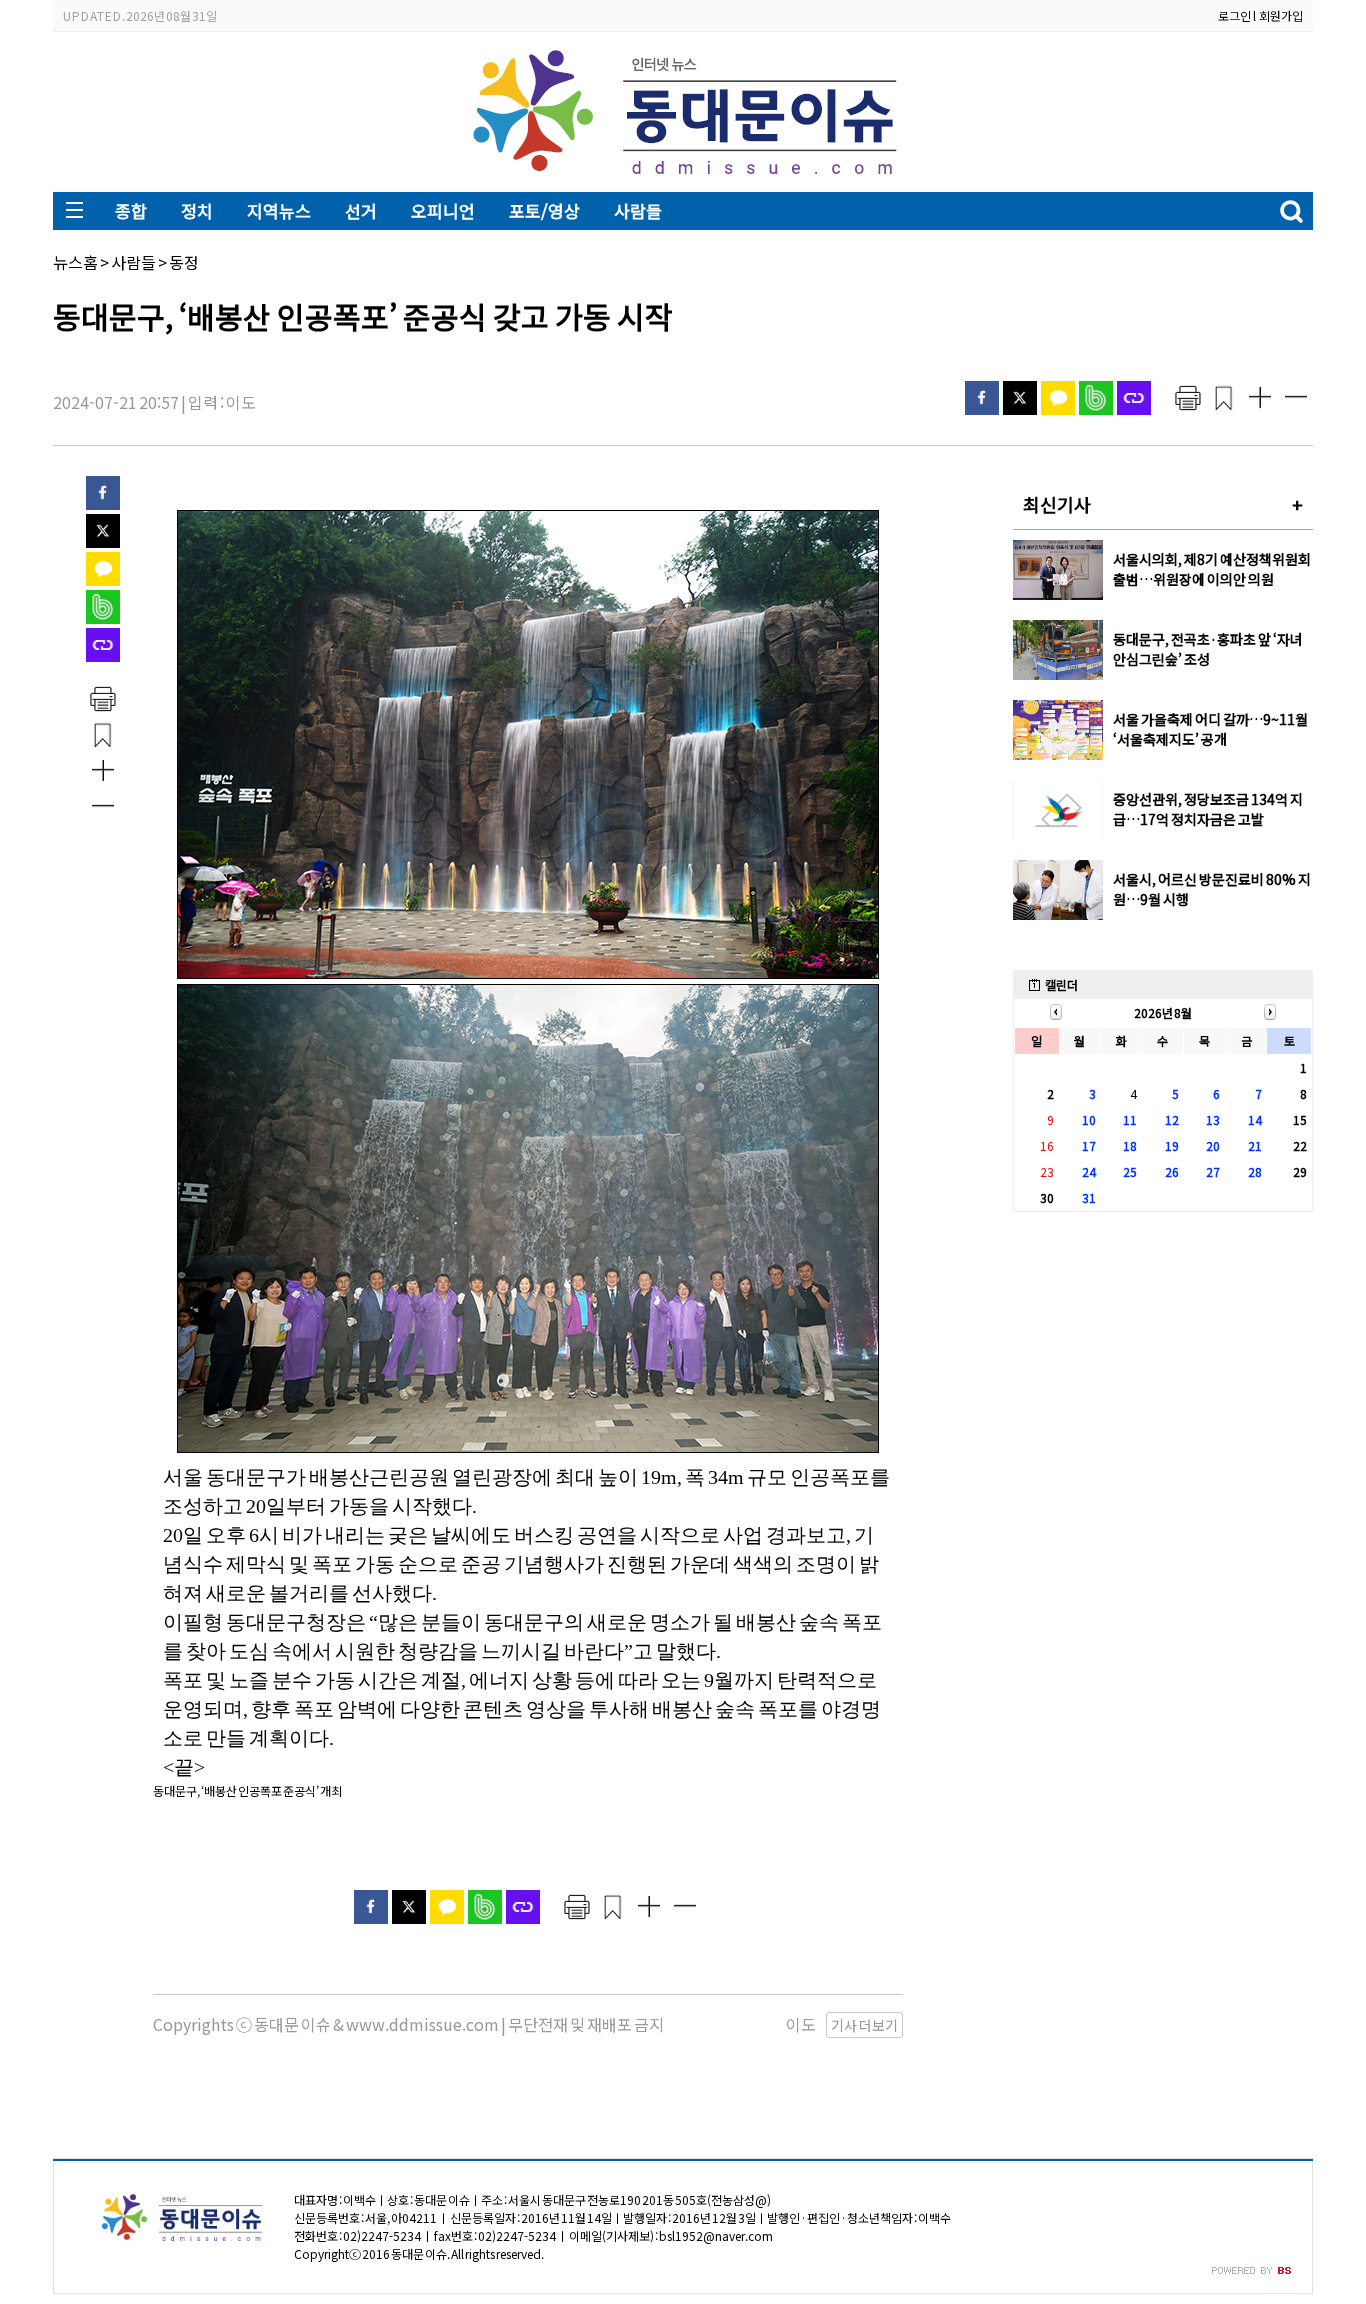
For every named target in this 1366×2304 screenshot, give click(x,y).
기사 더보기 (864, 2025)
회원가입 (1281, 15)
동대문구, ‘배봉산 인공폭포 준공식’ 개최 (247, 1790)
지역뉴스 (279, 210)
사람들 (638, 210)
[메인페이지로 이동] (683, 176)
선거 (361, 210)
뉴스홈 (75, 262)
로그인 (1234, 15)
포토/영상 (544, 210)
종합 (131, 210)
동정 (184, 262)
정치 (197, 210)
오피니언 (443, 210)
